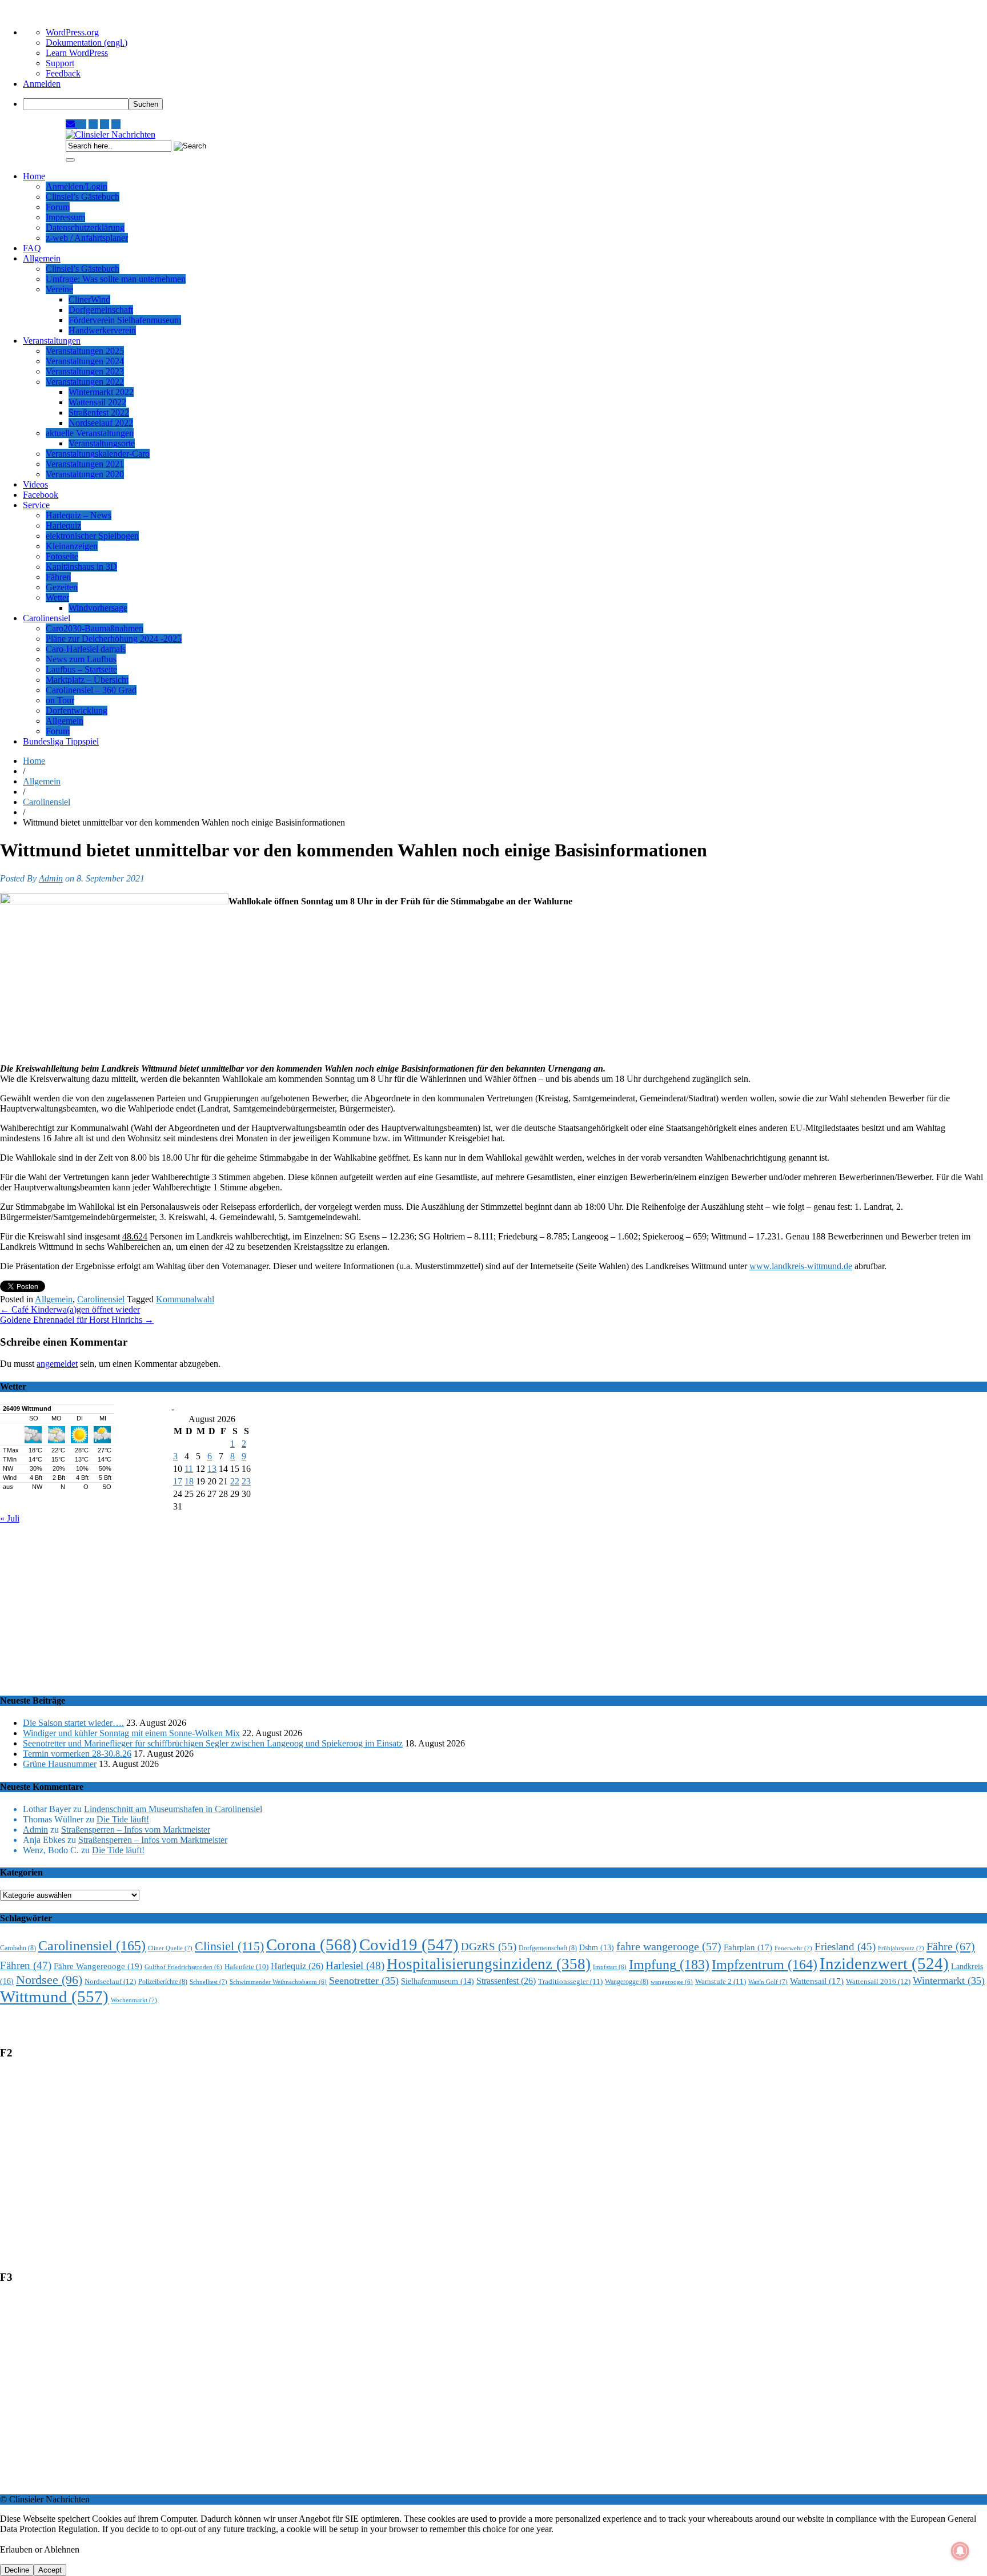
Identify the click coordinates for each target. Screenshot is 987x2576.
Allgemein (42, 258)
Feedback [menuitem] (63, 73)
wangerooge (672, 1982)
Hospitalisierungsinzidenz (489, 1964)
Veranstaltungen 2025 (85, 351)
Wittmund (54, 1997)
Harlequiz (63, 526)
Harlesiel (355, 1965)
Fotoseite (62, 556)
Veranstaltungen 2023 (85, 371)
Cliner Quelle (170, 1948)
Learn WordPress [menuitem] (77, 53)
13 (212, 1469)
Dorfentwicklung (77, 711)
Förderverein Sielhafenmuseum (125, 320)
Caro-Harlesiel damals (86, 649)
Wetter (57, 597)
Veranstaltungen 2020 (85, 474)
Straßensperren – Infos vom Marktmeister (136, 1830)
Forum (58, 207)
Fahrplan (748, 1947)
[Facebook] (116, 124)
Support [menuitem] (60, 63)
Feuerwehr (793, 1948)
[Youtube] (93, 124)
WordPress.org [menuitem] (72, 32)
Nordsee (49, 1980)
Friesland (845, 1947)
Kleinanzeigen (72, 546)
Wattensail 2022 (97, 402)
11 (189, 1469)
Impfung (669, 1964)
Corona (312, 1945)
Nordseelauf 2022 (101, 423)
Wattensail (817, 1981)
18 (189, 1481)
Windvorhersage (98, 608)
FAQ (32, 248)
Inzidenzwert (884, 1963)
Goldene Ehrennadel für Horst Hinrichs (77, 1320)
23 (246, 1481)
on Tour (60, 700)
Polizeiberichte (163, 1982)
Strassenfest (506, 1981)
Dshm (597, 1948)
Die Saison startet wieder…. (73, 1723)
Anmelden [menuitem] (42, 84)
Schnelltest (208, 1982)
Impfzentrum (765, 1965)
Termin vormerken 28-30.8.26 (77, 1754)
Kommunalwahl (185, 1299)
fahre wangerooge (669, 1947)
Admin (51, 878)
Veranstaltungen (52, 341)
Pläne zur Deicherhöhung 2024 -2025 (114, 639)
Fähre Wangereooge (98, 1966)
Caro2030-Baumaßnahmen (95, 628)
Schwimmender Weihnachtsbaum (278, 1982)
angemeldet (57, 1364)
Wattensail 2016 (878, 1981)
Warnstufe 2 (721, 1981)
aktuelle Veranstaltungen (90, 433)
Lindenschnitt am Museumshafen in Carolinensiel (173, 1809)
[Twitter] (105, 124)
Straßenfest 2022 (99, 412)
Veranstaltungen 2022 (85, 382)
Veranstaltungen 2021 (85, 464)
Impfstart (610, 1967)
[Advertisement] (343, 1604)
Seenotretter (364, 1981)
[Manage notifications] (960, 2551)
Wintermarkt (949, 1981)
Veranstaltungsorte (102, 443)
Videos (35, 484)
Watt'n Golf (768, 1982)
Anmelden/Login (77, 186)
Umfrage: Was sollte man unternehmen (116, 279)
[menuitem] (505, 104)
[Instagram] (82, 124)
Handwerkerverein (102, 330)
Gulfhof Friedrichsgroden (183, 1967)
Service (36, 505)
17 (178, 1481)
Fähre (951, 1946)
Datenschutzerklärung (85, 228)
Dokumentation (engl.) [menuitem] (87, 43)
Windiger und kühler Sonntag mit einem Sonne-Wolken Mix (131, 1733)
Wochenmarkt (134, 2000)
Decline (17, 2570)
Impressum (65, 217)
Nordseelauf (110, 1981)
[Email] (71, 124)
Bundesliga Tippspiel (61, 741)
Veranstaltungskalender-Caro (98, 454)
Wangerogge (627, 1982)
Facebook (41, 495)
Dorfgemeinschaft (101, 310)
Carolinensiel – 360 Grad (91, 690)
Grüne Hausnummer (60, 1764)
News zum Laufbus (81, 659)
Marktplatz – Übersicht (87, 680)
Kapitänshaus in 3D (81, 567)
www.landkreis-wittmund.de (801, 1266)
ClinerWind (89, 299)
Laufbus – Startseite (81, 669)
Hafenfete (246, 1967)
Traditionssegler (570, 1981)
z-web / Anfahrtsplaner (87, 238)
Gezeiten (62, 587)
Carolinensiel (47, 618)
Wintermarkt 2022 (101, 392)
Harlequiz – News (79, 515)
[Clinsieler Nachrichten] (111, 134)
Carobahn (18, 1948)
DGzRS (489, 1947)
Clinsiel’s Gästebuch (83, 197)
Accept (50, 2570)
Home (34, 176)
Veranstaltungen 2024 (85, 361)
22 (235, 1481)
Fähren (58, 577)
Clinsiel (229, 1946)
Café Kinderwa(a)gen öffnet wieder (70, 1309)
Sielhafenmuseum (438, 1981)
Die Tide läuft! (123, 1819)
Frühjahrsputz (901, 1948)
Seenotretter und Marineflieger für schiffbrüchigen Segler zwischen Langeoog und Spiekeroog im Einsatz (213, 1743)
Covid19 (409, 1945)
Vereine (59, 289)
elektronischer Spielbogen (92, 536)
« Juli (10, 1518)
